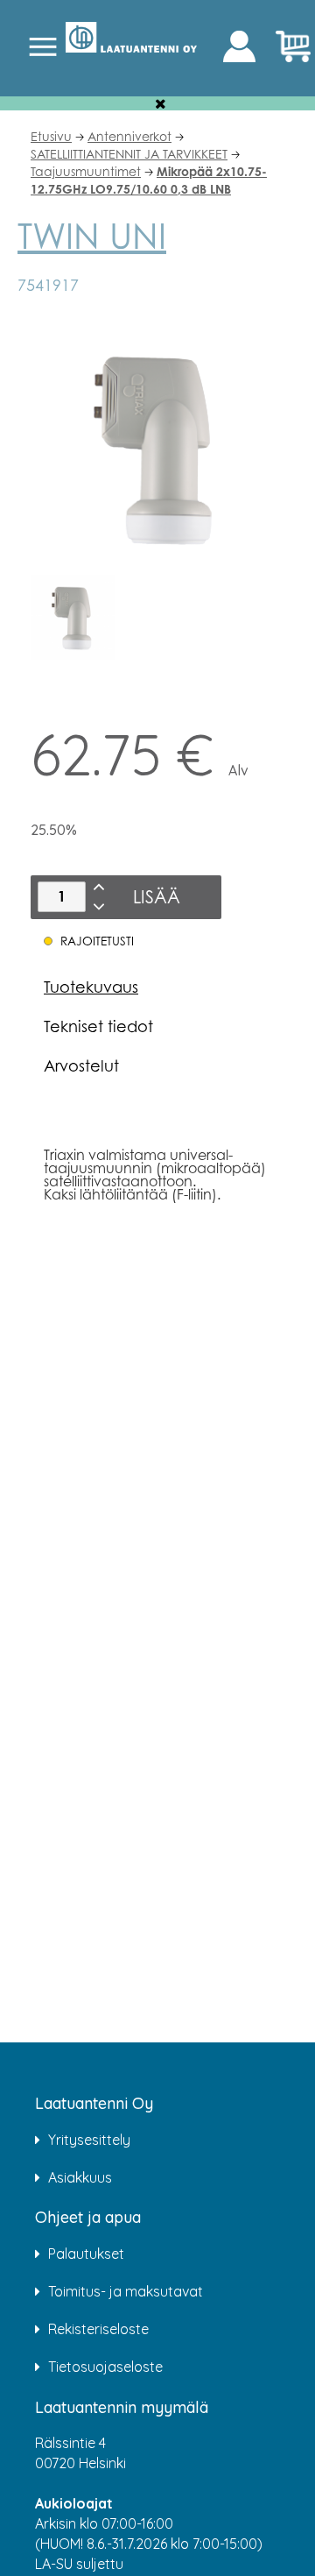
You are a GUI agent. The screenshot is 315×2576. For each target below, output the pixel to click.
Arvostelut (81, 1065)
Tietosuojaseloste (105, 2367)
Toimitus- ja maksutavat (126, 2291)
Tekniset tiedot (98, 1026)
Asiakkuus (80, 2177)
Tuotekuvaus (91, 987)
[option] (73, 617)
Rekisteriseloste (98, 2329)
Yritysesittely (89, 2140)
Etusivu (51, 136)
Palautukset (86, 2254)
